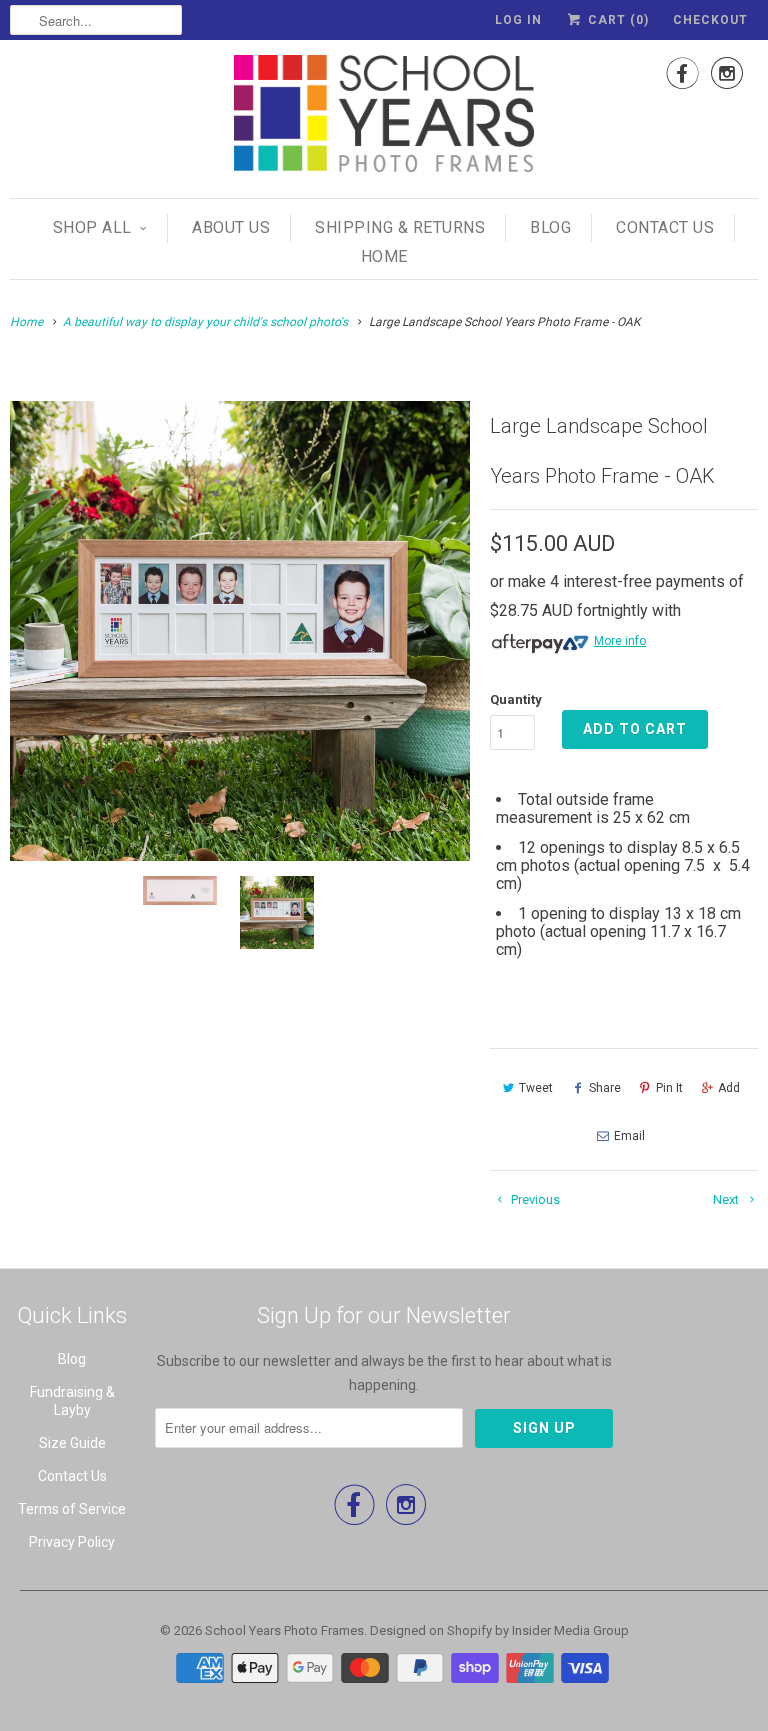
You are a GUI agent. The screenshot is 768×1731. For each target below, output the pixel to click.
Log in (518, 20)
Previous (534, 1199)
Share (605, 1088)
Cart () (616, 20)
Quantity (516, 699)
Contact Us (665, 227)
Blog (550, 227)
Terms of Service (72, 1509)
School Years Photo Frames (284, 1630)
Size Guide (72, 1443)
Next (727, 1199)
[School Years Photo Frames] (384, 116)
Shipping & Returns (400, 227)
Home (384, 256)
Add (729, 1088)
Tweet (536, 1088)
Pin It (669, 1088)
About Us (231, 227)
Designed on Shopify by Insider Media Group (499, 1630)
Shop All (92, 227)
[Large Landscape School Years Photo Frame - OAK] (240, 631)
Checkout (710, 20)
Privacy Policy (72, 1542)
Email (629, 1136)
